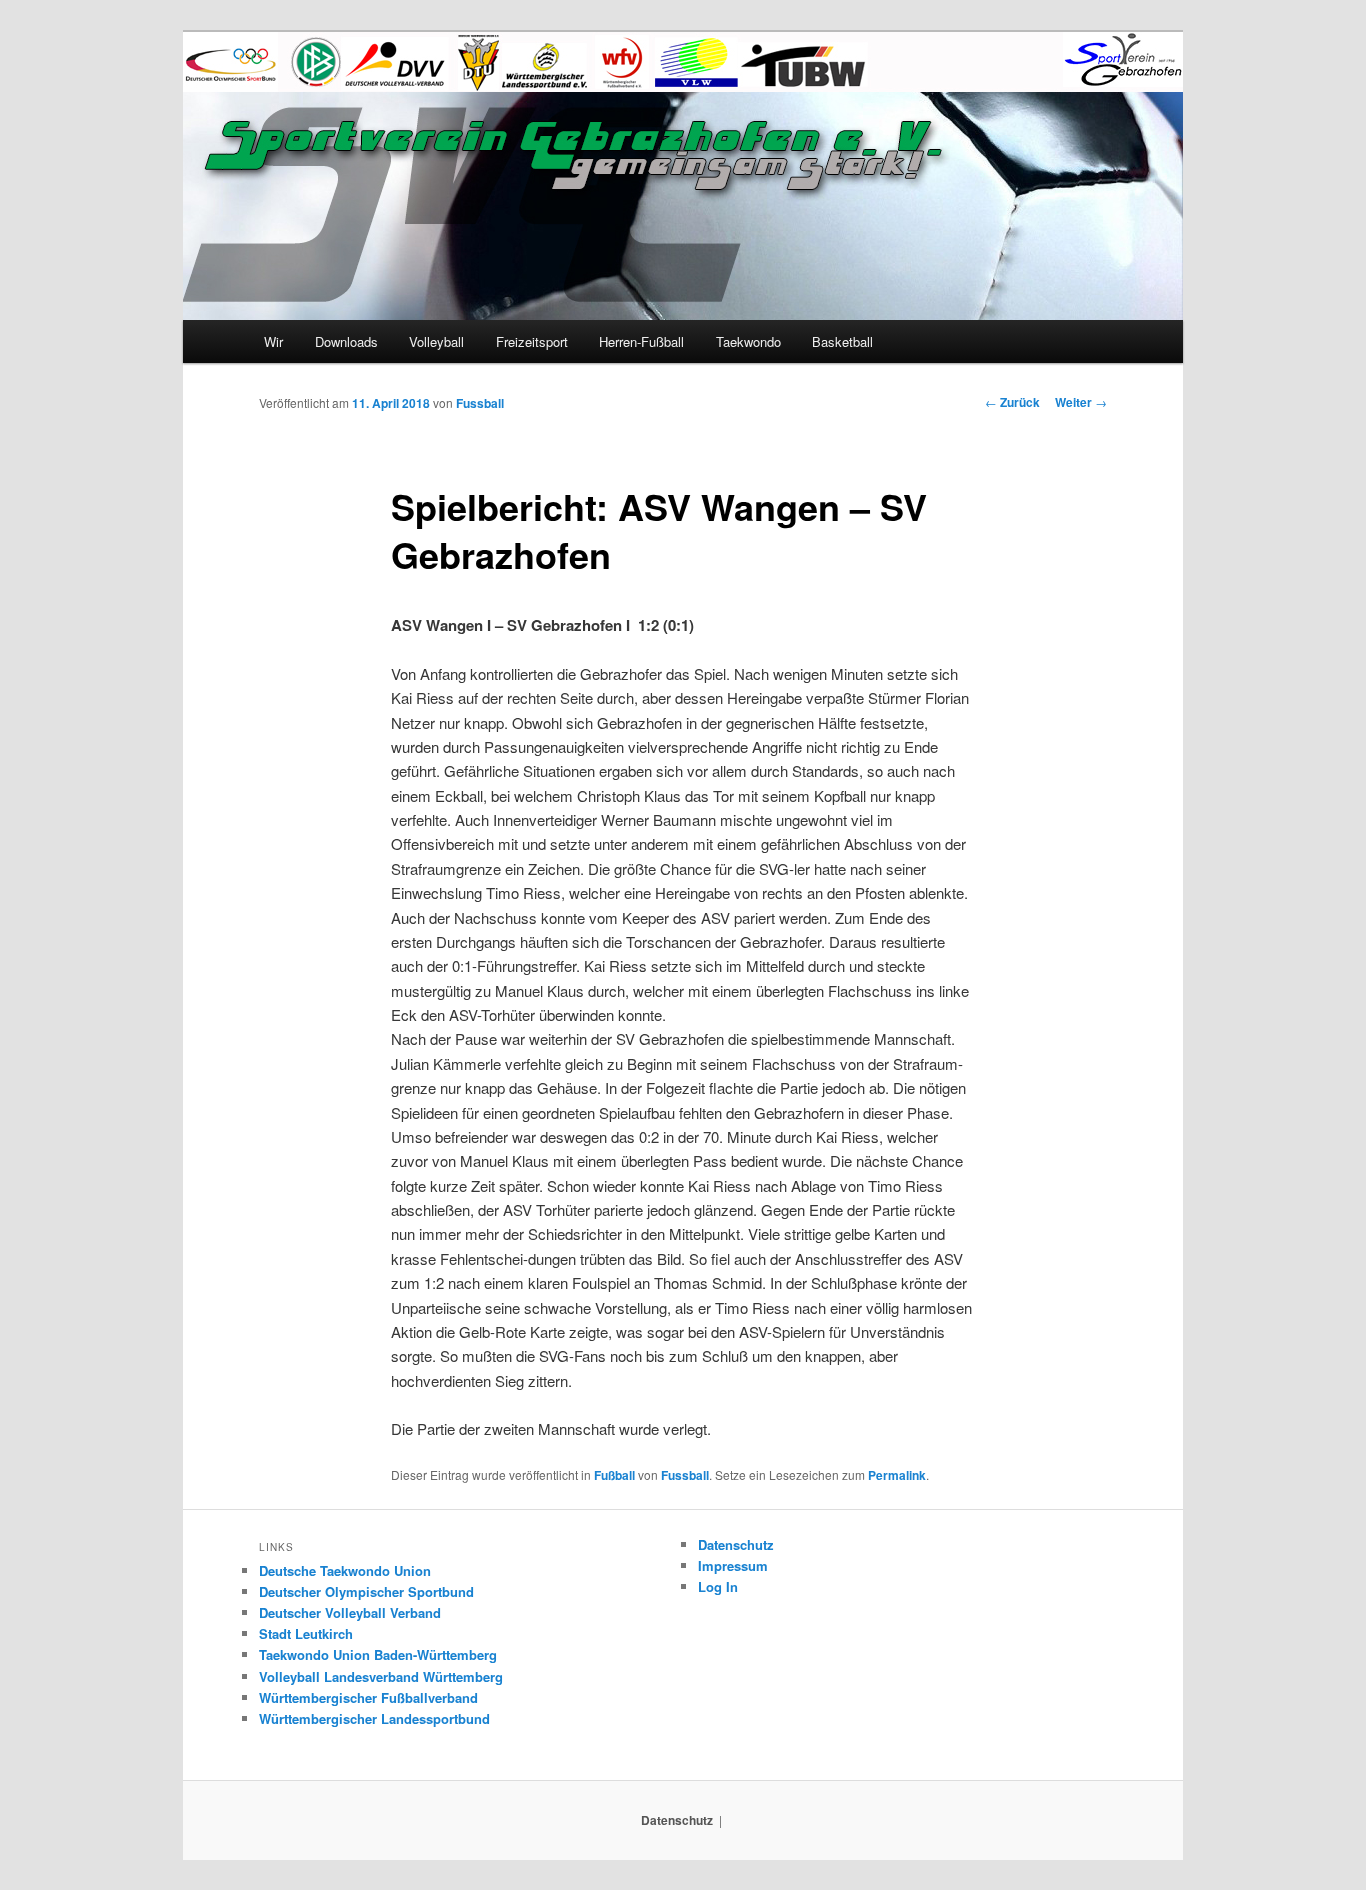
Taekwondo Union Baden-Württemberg (378, 1654)
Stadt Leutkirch (306, 1633)
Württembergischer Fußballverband (368, 1697)
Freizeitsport (532, 341)
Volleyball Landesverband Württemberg (381, 1676)
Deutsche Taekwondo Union (345, 1570)
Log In (718, 1586)
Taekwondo (748, 341)
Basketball (842, 341)
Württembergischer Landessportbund (374, 1718)
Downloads (346, 341)
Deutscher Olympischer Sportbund (366, 1591)
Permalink (897, 1475)
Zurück (1012, 402)
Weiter (1081, 402)
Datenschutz (736, 1544)
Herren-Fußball (641, 341)
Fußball (614, 1475)
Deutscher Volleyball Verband (350, 1612)
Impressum (733, 1565)
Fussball (480, 403)
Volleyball (436, 341)
